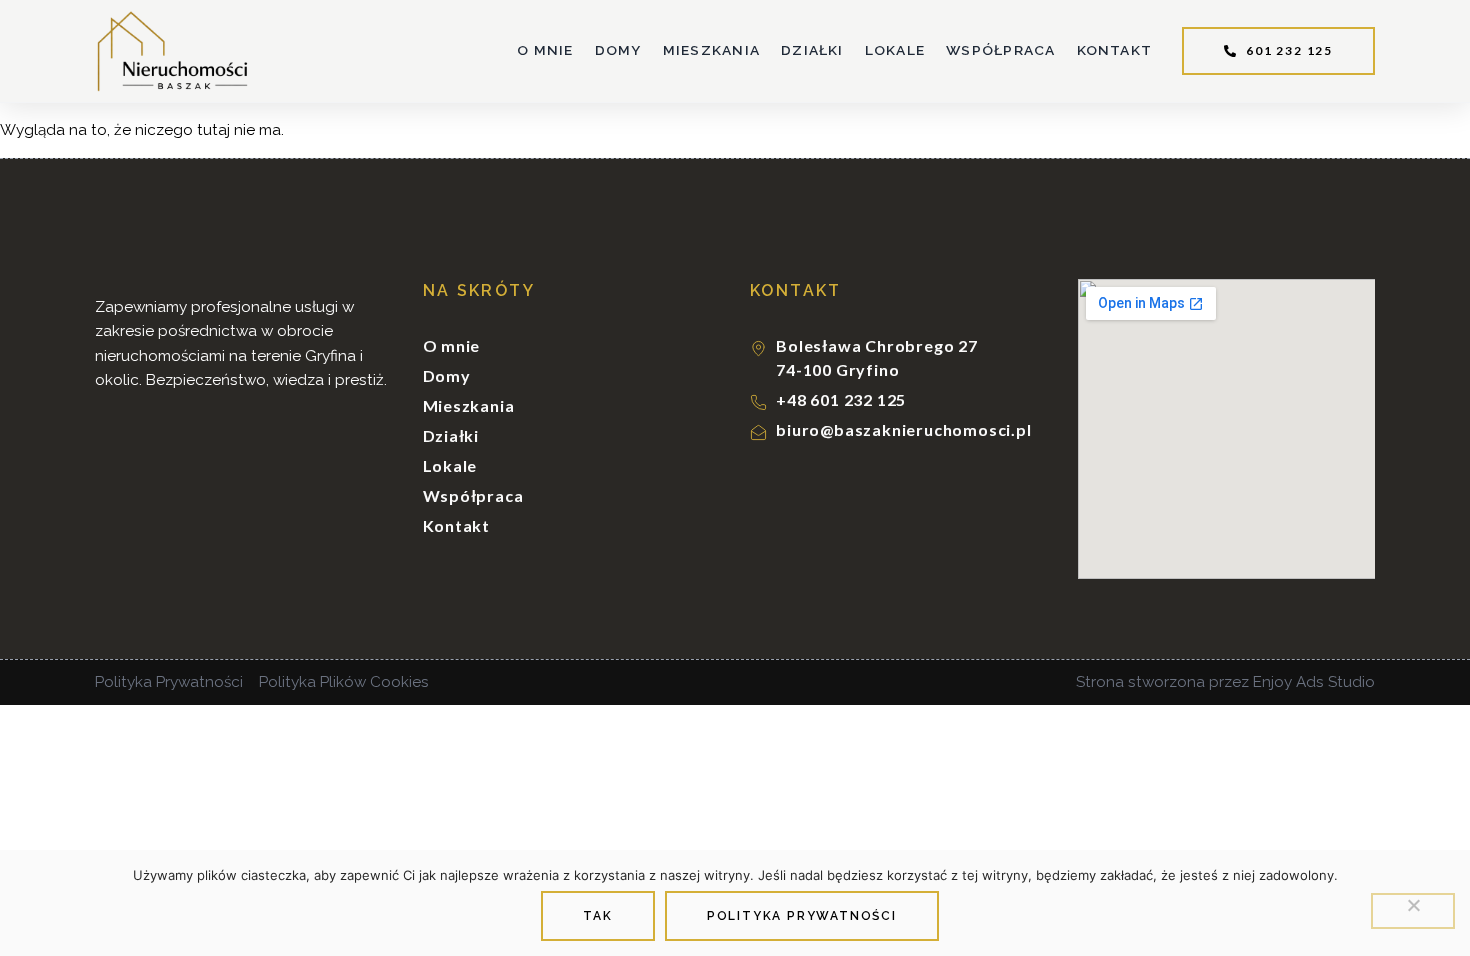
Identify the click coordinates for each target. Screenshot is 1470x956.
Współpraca (1000, 50)
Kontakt (1115, 50)
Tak (597, 916)
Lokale (895, 50)
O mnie (545, 50)
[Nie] (1413, 911)
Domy (618, 50)
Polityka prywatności (802, 916)
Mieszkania (711, 50)
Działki (812, 50)
